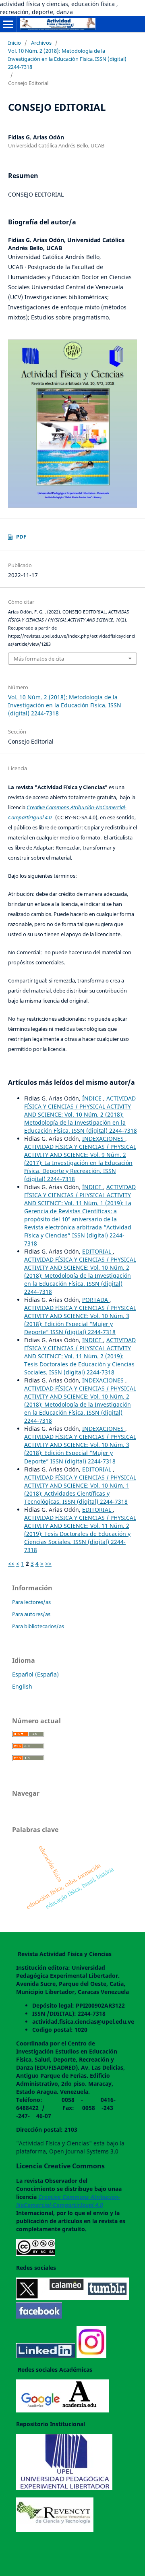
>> (48, 1564)
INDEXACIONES (104, 1139)
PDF (21, 537)
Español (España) (35, 1674)
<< (11, 1564)
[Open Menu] (8, 24)
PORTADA (96, 1300)
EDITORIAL (97, 1251)
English (22, 1686)
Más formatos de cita (39, 659)
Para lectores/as (31, 1602)
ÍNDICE (93, 1098)
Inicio (14, 43)
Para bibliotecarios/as (38, 1626)
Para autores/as (31, 1614)
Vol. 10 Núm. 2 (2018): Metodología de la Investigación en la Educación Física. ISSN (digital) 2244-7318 (67, 59)
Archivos (41, 43)
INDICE (93, 1340)
